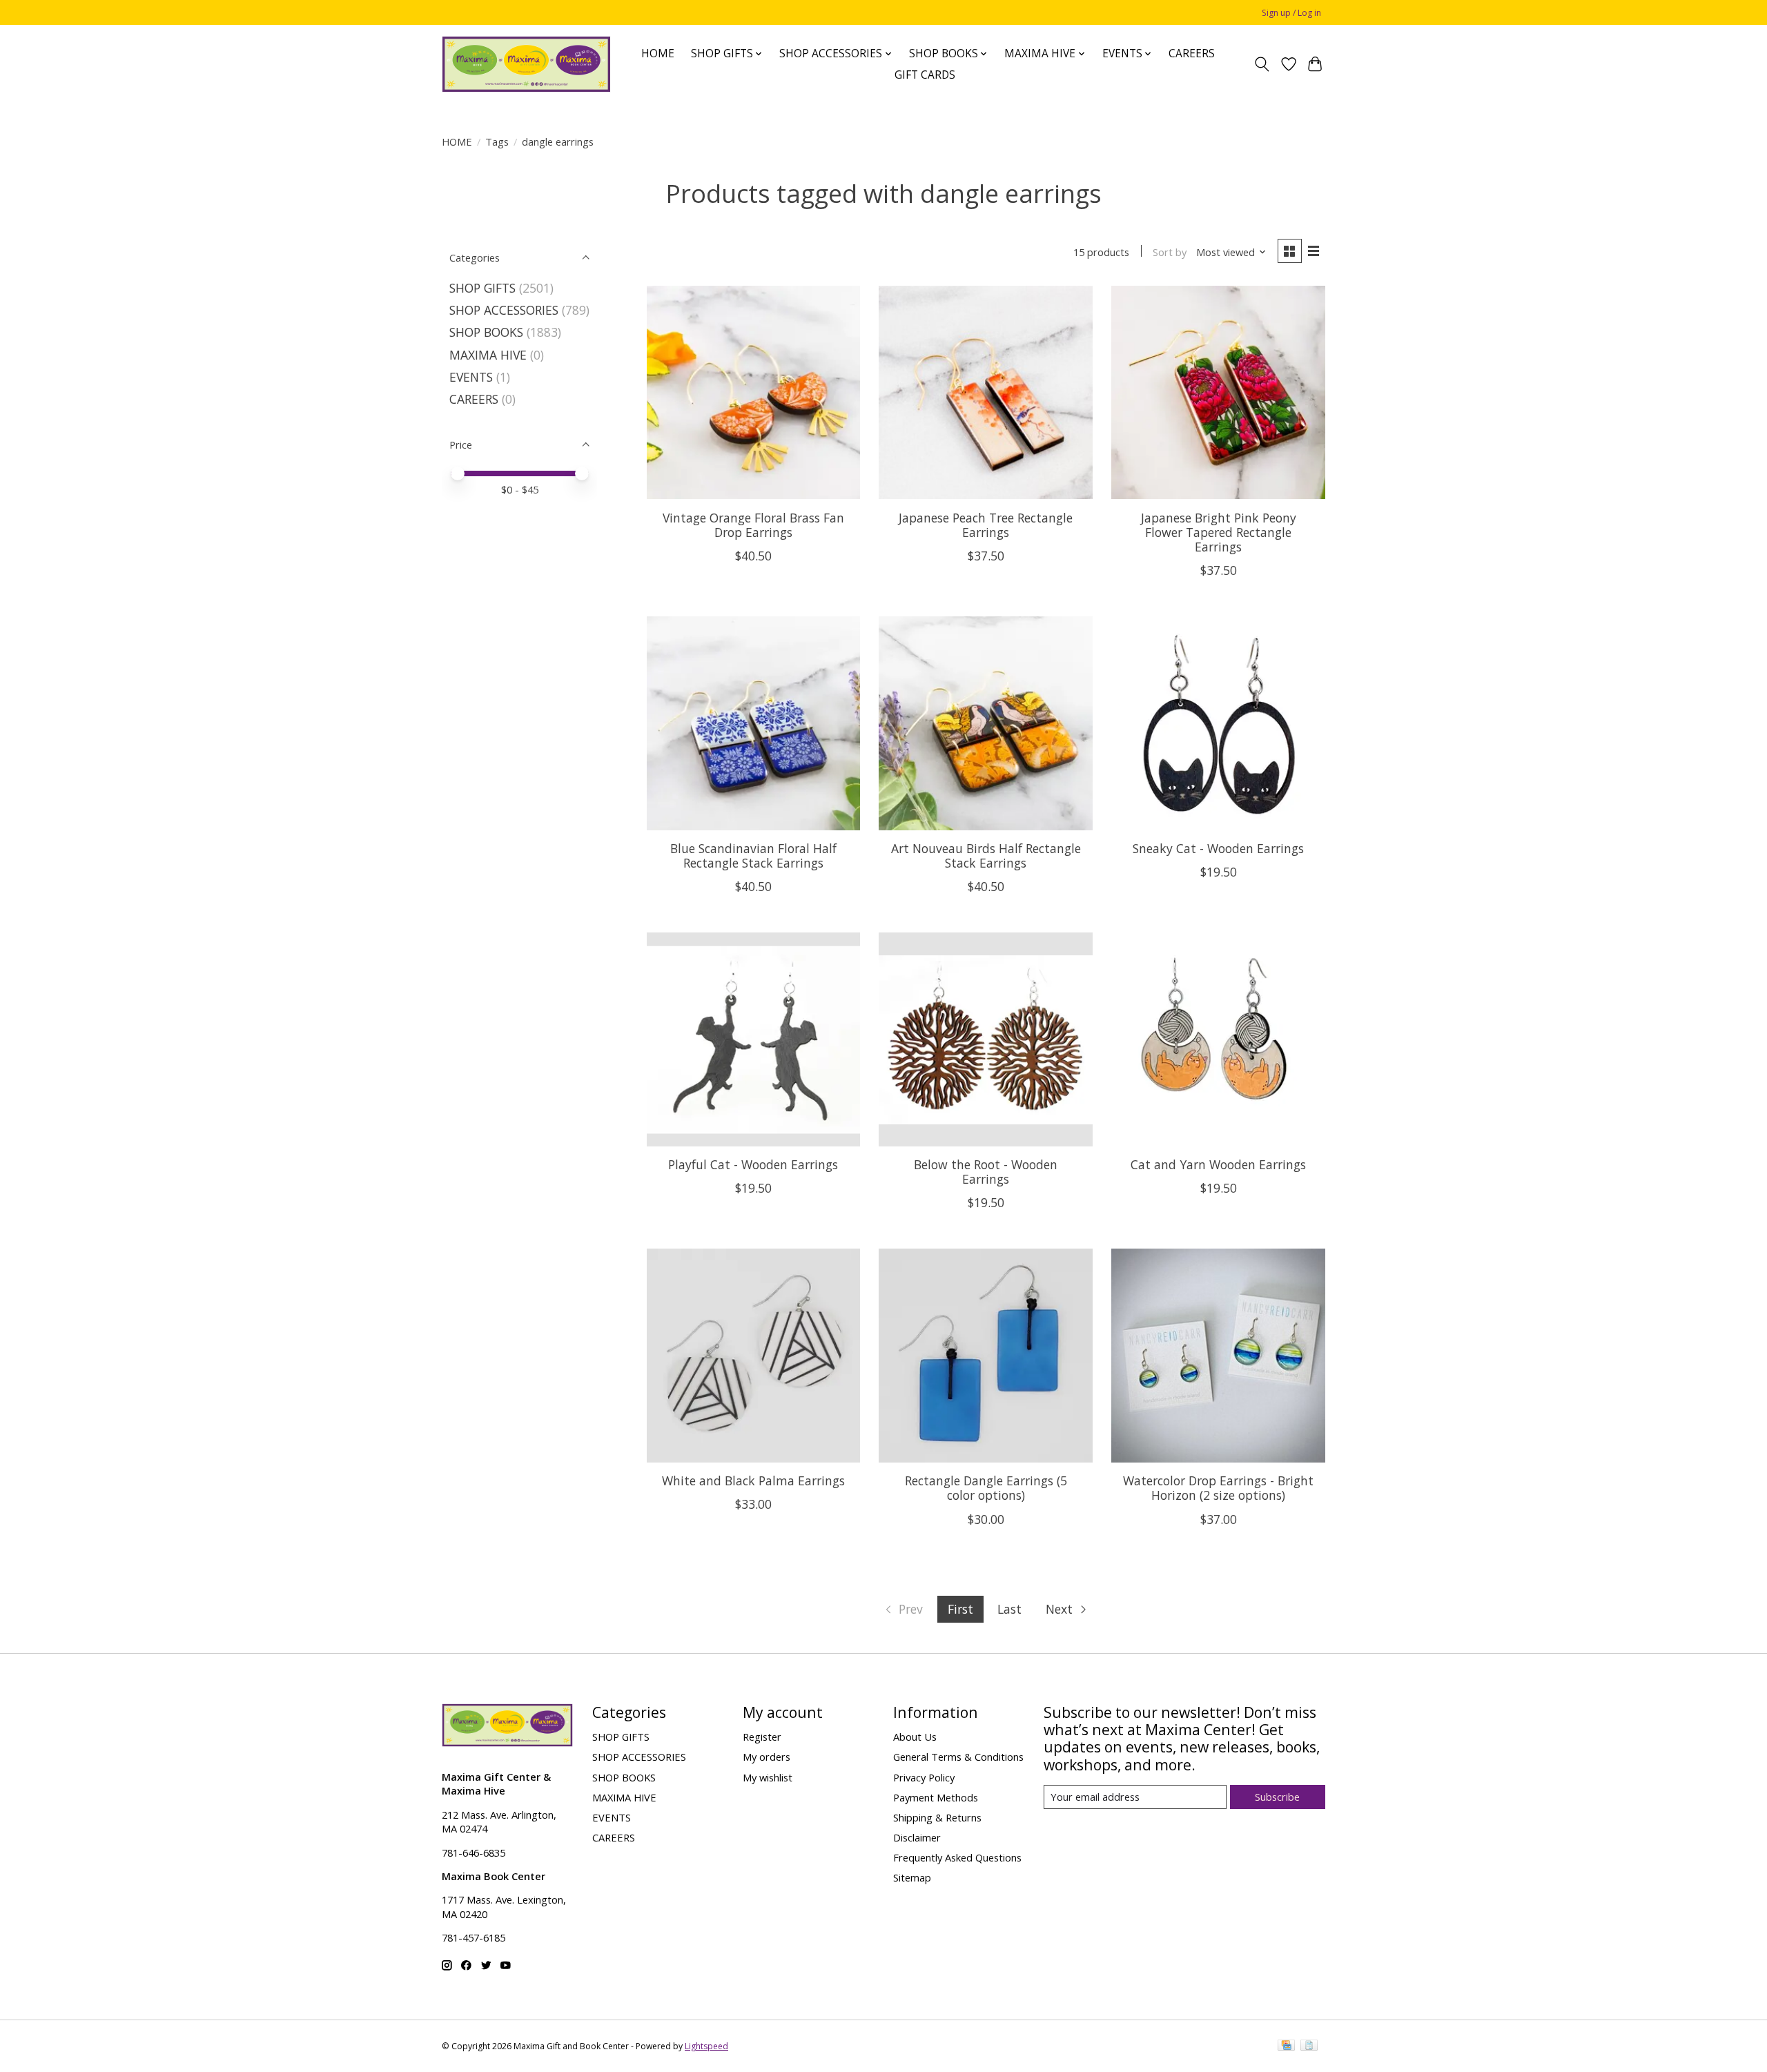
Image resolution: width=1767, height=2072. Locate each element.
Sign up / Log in (1291, 13)
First (960, 1609)
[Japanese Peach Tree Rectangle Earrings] (985, 392)
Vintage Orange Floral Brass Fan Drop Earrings (753, 525)
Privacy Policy (924, 1777)
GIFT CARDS (925, 75)
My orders (767, 1757)
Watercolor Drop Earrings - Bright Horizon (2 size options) (1218, 1488)
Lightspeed (706, 2046)
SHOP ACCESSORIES (504, 310)
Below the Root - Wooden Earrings (986, 1172)
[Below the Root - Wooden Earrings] (985, 1039)
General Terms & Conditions (958, 1757)
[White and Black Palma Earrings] (753, 1355)
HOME (658, 53)
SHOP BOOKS (486, 332)
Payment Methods (936, 1797)
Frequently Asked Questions (957, 1857)
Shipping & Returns (937, 1817)
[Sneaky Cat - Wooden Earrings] (1218, 723)
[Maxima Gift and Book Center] (526, 64)
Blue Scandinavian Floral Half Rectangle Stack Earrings (753, 856)
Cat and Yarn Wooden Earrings (1218, 1164)
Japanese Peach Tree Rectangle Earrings (986, 525)
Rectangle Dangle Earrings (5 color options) (986, 1488)
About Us (915, 1737)
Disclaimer (917, 1837)
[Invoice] (1309, 2046)
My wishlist (768, 1777)
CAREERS (1192, 53)
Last (1009, 1609)
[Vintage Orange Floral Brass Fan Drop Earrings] (753, 392)
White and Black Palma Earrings (753, 1480)
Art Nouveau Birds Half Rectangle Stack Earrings (986, 856)
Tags (497, 141)
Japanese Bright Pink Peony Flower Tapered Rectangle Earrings (1219, 532)
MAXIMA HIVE (488, 355)
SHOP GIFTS (482, 288)
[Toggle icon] (1262, 64)
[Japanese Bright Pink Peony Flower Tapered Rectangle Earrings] (1218, 392)
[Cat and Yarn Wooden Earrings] (1218, 1039)
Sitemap (912, 1877)
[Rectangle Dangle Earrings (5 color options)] (985, 1355)
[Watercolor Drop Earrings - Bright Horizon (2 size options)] (1218, 1355)
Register (762, 1737)
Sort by (1170, 252)
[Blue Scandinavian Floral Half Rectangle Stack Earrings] (753, 723)
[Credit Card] (1286, 2046)
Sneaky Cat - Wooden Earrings (1218, 848)
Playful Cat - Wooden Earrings (753, 1164)
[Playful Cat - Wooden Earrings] (753, 1039)
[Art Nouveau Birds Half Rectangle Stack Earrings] (985, 723)
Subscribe (1277, 1797)
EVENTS (471, 377)
